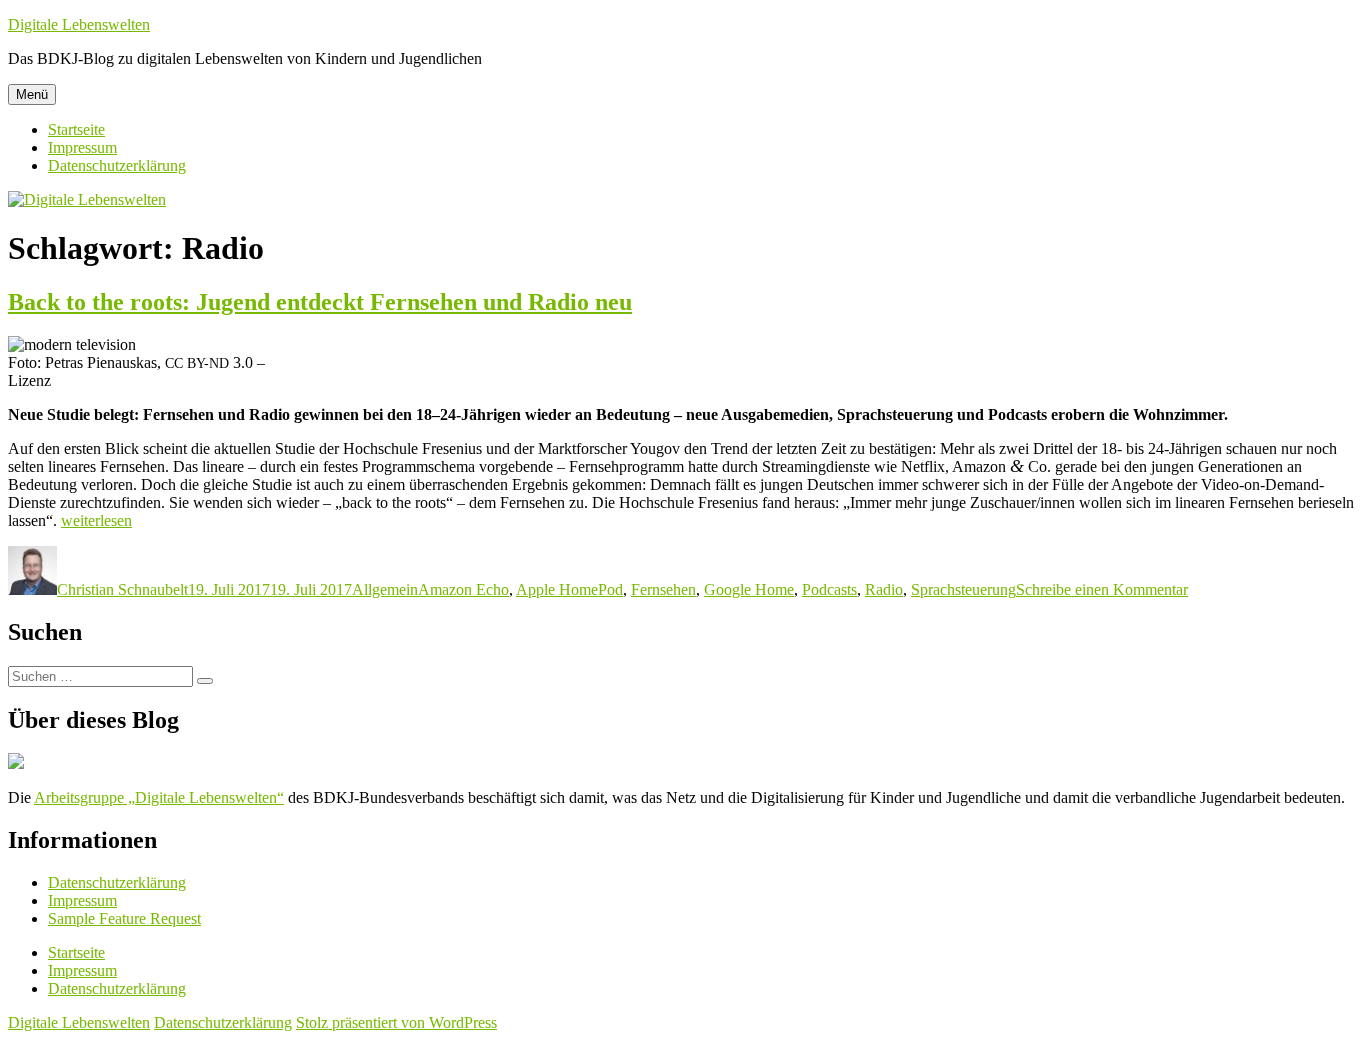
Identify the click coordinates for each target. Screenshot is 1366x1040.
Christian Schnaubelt (122, 589)
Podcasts (829, 589)
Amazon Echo (463, 589)
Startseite (76, 129)
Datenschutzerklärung (117, 165)
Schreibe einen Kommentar (1102, 589)
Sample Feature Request (124, 918)
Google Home (749, 589)
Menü (32, 94)
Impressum (82, 147)
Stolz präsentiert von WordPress (396, 1022)
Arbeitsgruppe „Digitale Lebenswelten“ (159, 797)
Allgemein (385, 589)
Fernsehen (663, 589)
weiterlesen (96, 520)
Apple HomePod (569, 589)
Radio (884, 589)
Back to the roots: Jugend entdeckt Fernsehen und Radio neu (320, 302)
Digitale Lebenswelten (79, 24)
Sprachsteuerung (963, 589)
